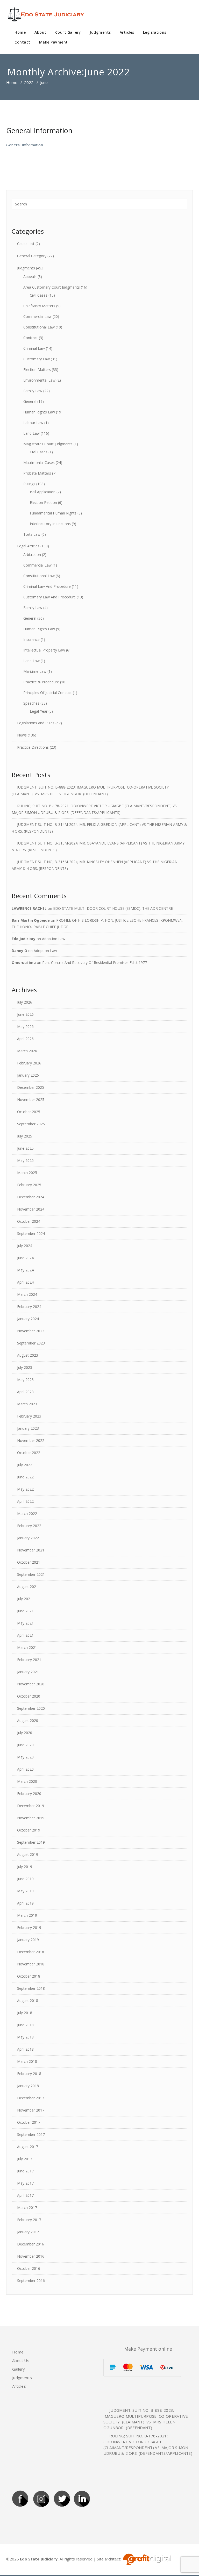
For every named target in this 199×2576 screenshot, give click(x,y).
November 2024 (31, 1209)
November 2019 (31, 1818)
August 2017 (28, 2147)
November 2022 (31, 1440)
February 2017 (29, 2220)
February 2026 (29, 1063)
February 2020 (29, 1794)
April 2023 (25, 1392)
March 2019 (27, 1915)
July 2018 (25, 2013)
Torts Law (32, 534)
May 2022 (25, 1489)
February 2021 (29, 1660)
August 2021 (28, 1587)
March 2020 (27, 1781)
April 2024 (25, 1282)
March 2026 (27, 1051)
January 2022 (28, 1538)
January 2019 (28, 1940)
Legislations (155, 32)
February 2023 (29, 1416)
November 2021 (31, 1550)
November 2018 (31, 1964)
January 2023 (28, 1428)
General (30, 401)
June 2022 (25, 1477)
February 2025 (29, 1185)
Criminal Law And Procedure (47, 586)
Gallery (19, 2369)
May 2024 (25, 1270)
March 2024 (27, 1294)
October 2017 (29, 2122)
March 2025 (27, 1173)
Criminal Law (34, 348)
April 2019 (25, 1903)
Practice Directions (33, 747)
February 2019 (29, 1927)
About (40, 32)
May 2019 (25, 1891)
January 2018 (28, 2086)
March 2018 (27, 2061)
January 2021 (28, 1672)
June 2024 (25, 1258)
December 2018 (31, 1952)
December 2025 (31, 1087)
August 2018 (28, 2001)
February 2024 (29, 1307)
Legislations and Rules (36, 723)
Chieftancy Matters (39, 306)
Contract (31, 338)
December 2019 (31, 1806)
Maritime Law (35, 671)
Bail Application (43, 492)
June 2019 (25, 1879)
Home (20, 32)
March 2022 (27, 1514)
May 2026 (25, 1026)
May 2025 (25, 1160)
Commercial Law (37, 316)
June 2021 (25, 1611)
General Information (39, 130)
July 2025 (25, 1136)
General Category (32, 256)
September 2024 (31, 1233)
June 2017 (25, 2171)
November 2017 (31, 2110)
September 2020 (31, 1708)
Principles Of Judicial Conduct (48, 693)
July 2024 (25, 1246)
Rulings (29, 484)
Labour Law (33, 423)
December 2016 (31, 2244)
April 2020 (25, 1769)
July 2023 (25, 1367)
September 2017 (31, 2134)
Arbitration (32, 554)
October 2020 (29, 1696)
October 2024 (29, 1221)
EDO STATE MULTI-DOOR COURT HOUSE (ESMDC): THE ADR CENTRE (113, 908)
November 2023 (31, 1331)
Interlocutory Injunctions (50, 524)
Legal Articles (28, 546)
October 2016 (29, 2268)
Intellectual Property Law (44, 650)
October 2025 (29, 1112)
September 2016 (31, 2281)
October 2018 (29, 1976)
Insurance (31, 639)
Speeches (31, 703)
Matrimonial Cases (39, 463)
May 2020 (25, 1757)
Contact (22, 42)
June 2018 (25, 2025)
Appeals (30, 277)
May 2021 (25, 1623)
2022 (29, 82)
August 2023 (28, 1355)
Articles (127, 32)
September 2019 (31, 1842)
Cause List (26, 244)
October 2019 (29, 1830)
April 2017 (25, 2195)
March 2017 (27, 2208)
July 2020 (25, 1733)
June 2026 (25, 1014)
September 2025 (31, 1124)
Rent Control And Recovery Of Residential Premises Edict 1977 (95, 963)
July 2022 (25, 1465)
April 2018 (25, 2049)
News (22, 735)
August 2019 (28, 1854)
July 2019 (25, 1867)
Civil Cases (39, 295)
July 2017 (25, 2159)
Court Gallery (68, 32)
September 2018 (31, 1988)
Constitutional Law (39, 327)
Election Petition (43, 502)
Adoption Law (54, 939)
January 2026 (28, 1075)
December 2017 (31, 2098)
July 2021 (25, 1599)
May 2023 (25, 1380)
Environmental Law (39, 380)
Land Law (31, 433)
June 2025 (25, 1148)
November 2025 (31, 1100)
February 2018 (29, 2074)
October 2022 (29, 1453)
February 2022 (29, 1526)
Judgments (100, 32)
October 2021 (29, 1562)
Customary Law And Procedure (49, 597)
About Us (21, 2360)
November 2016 (31, 2256)
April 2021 (25, 1635)
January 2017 (28, 2232)
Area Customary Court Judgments (52, 287)
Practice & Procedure (41, 682)
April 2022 (25, 1501)
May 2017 (25, 2183)
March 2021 (27, 1647)
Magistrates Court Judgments (48, 444)
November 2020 (31, 1684)
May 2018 (25, 2037)
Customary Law (37, 359)
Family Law (33, 391)
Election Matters (37, 370)
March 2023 (27, 1404)
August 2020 (28, 1720)
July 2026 (25, 1002)
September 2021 (31, 1574)
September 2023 (31, 1343)
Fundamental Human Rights (53, 513)
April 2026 (25, 1039)
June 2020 (25, 1745)
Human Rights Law (39, 412)
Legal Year (39, 711)
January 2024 (28, 1319)
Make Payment (54, 42)
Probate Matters (37, 473)
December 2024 (31, 1197)
